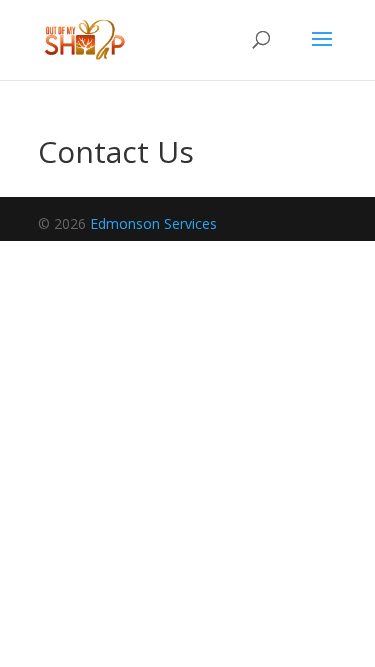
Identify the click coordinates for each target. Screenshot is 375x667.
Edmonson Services (153, 223)
